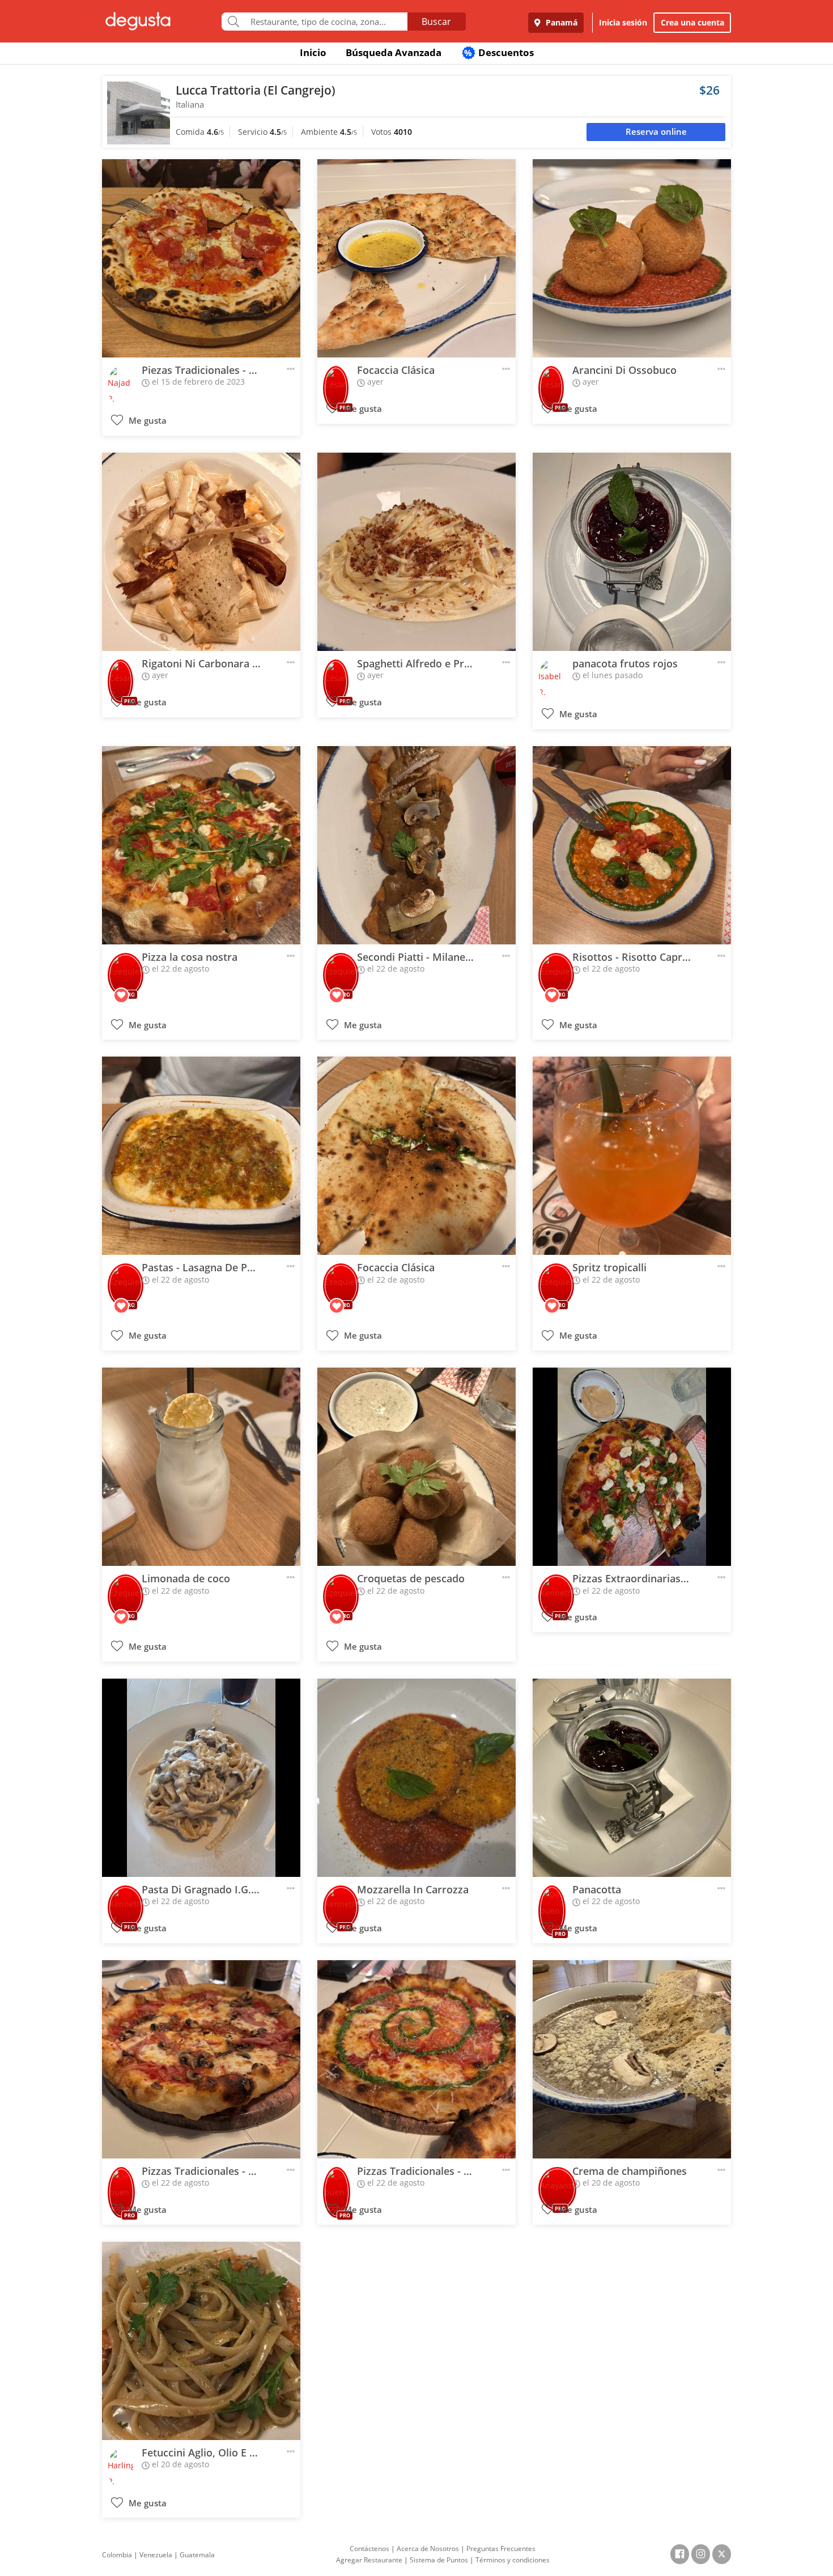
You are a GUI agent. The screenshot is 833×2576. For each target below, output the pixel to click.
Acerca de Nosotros (428, 2549)
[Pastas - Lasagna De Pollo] (201, 1156)
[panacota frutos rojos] (632, 552)
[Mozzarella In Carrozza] (416, 1778)
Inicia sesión (623, 22)
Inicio (313, 52)
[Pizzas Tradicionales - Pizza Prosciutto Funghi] (201, 2059)
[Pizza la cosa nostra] (201, 845)
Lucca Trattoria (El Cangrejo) (256, 90)
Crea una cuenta (692, 22)
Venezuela (156, 2555)
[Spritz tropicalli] (632, 1156)
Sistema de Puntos (439, 2560)
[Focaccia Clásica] (416, 258)
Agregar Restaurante (369, 2560)
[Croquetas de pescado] (416, 1467)
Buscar (436, 22)
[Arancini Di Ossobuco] (632, 258)
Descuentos (499, 52)
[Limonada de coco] (201, 1467)
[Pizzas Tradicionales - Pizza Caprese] (416, 2059)
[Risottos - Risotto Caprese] (632, 845)
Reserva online (656, 132)
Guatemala (197, 2555)
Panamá (560, 22)
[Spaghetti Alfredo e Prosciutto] (416, 552)
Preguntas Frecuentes (501, 2549)
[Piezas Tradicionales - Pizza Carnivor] (201, 258)
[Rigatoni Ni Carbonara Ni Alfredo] (201, 552)
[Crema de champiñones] (632, 2059)
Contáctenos (369, 2549)
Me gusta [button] (146, 421)
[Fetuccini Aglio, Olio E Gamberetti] (201, 2341)
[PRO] (336, 380)
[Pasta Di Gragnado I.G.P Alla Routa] (201, 1778)
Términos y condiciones (513, 2560)
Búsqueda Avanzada (394, 52)
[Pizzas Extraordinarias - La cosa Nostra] (632, 1467)
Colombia (117, 2555)
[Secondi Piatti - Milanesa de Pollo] (416, 845)
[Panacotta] (632, 1778)
